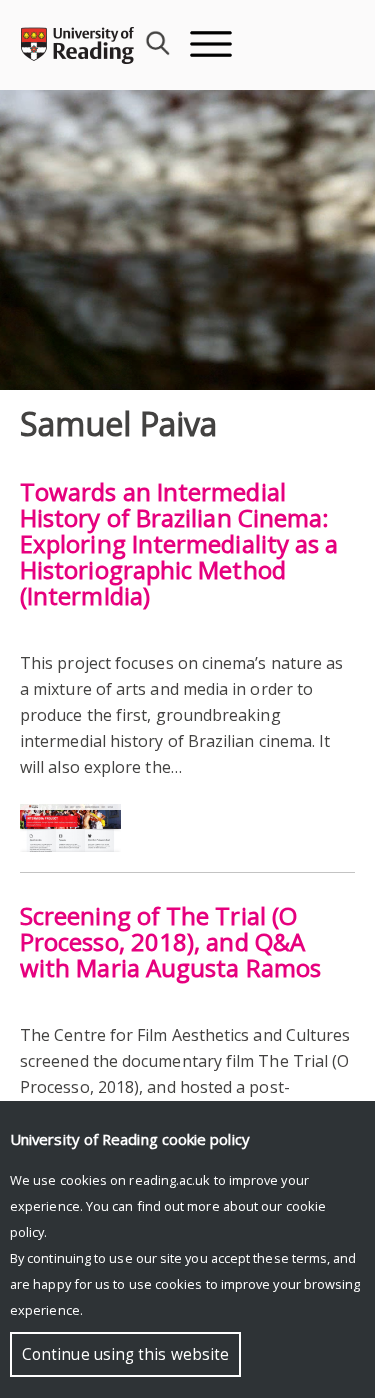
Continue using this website (125, 1354)
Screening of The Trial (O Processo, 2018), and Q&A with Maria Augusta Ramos (170, 941)
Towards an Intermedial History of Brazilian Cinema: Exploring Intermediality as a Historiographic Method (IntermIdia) (179, 543)
